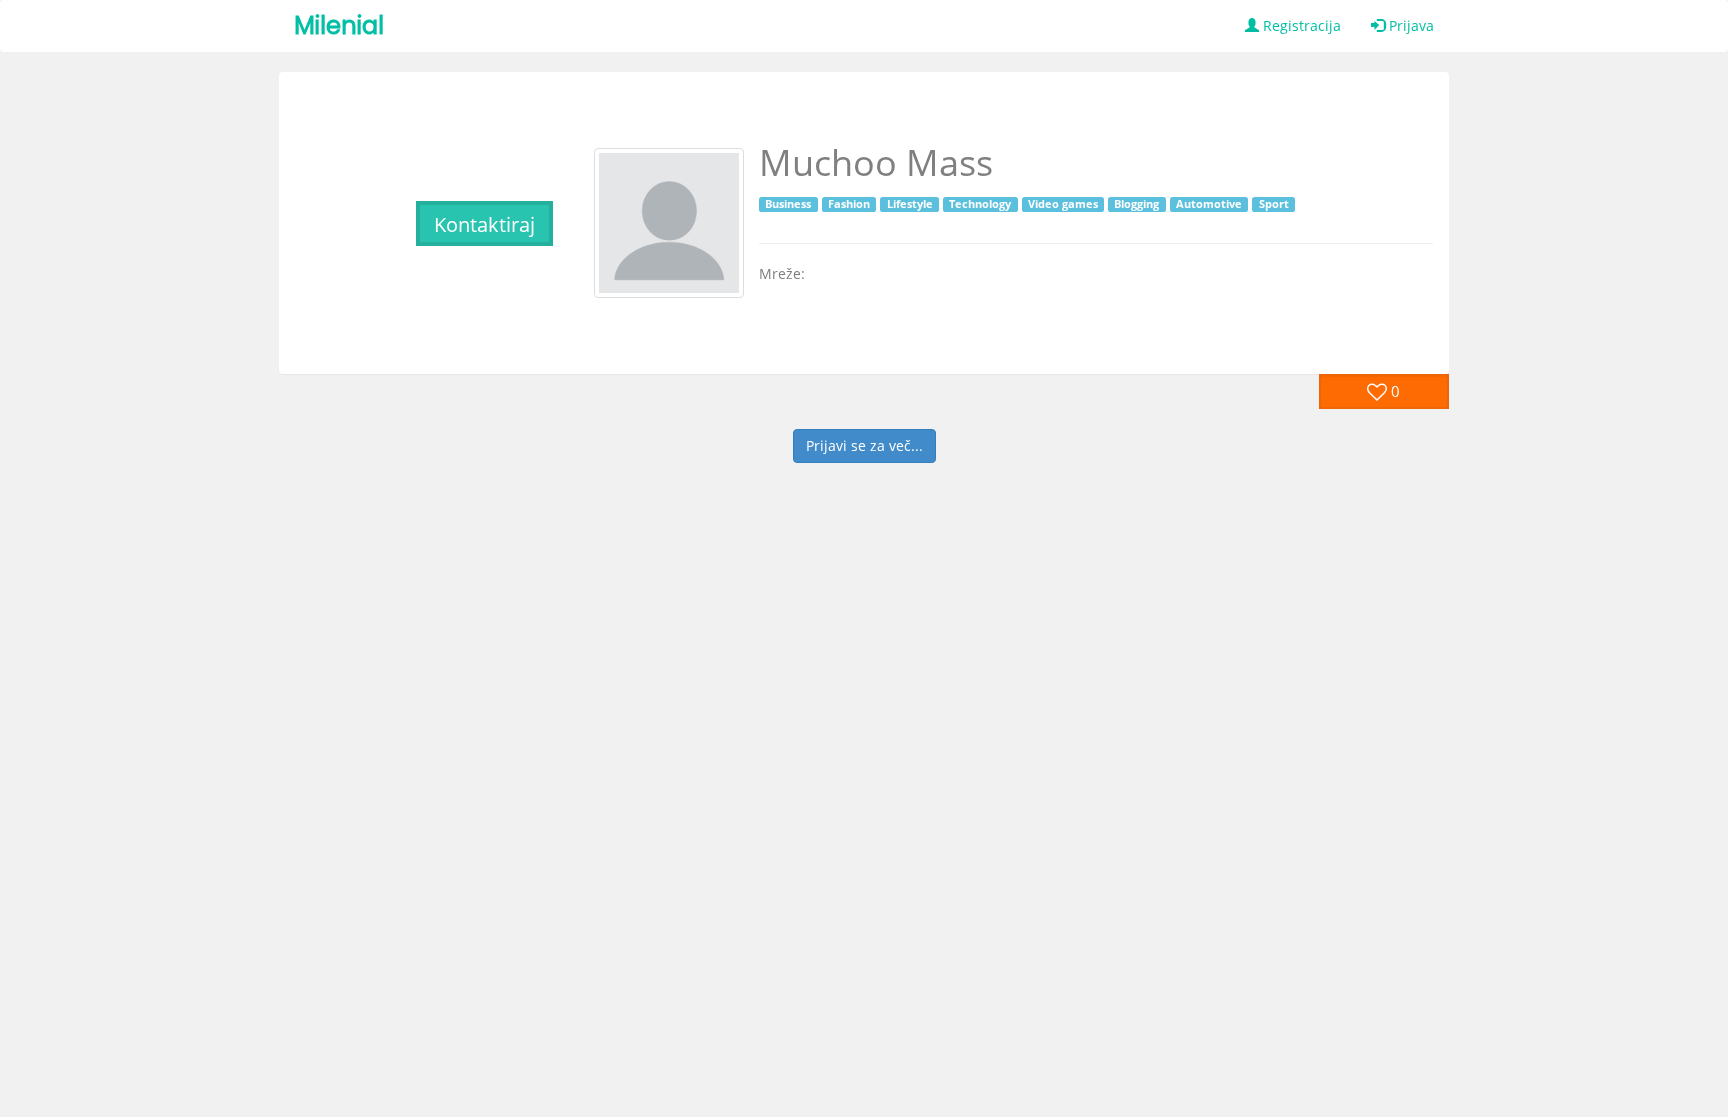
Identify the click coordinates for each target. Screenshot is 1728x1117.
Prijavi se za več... (864, 445)
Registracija (1300, 25)
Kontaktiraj (484, 224)
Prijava (1409, 25)
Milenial (339, 25)
